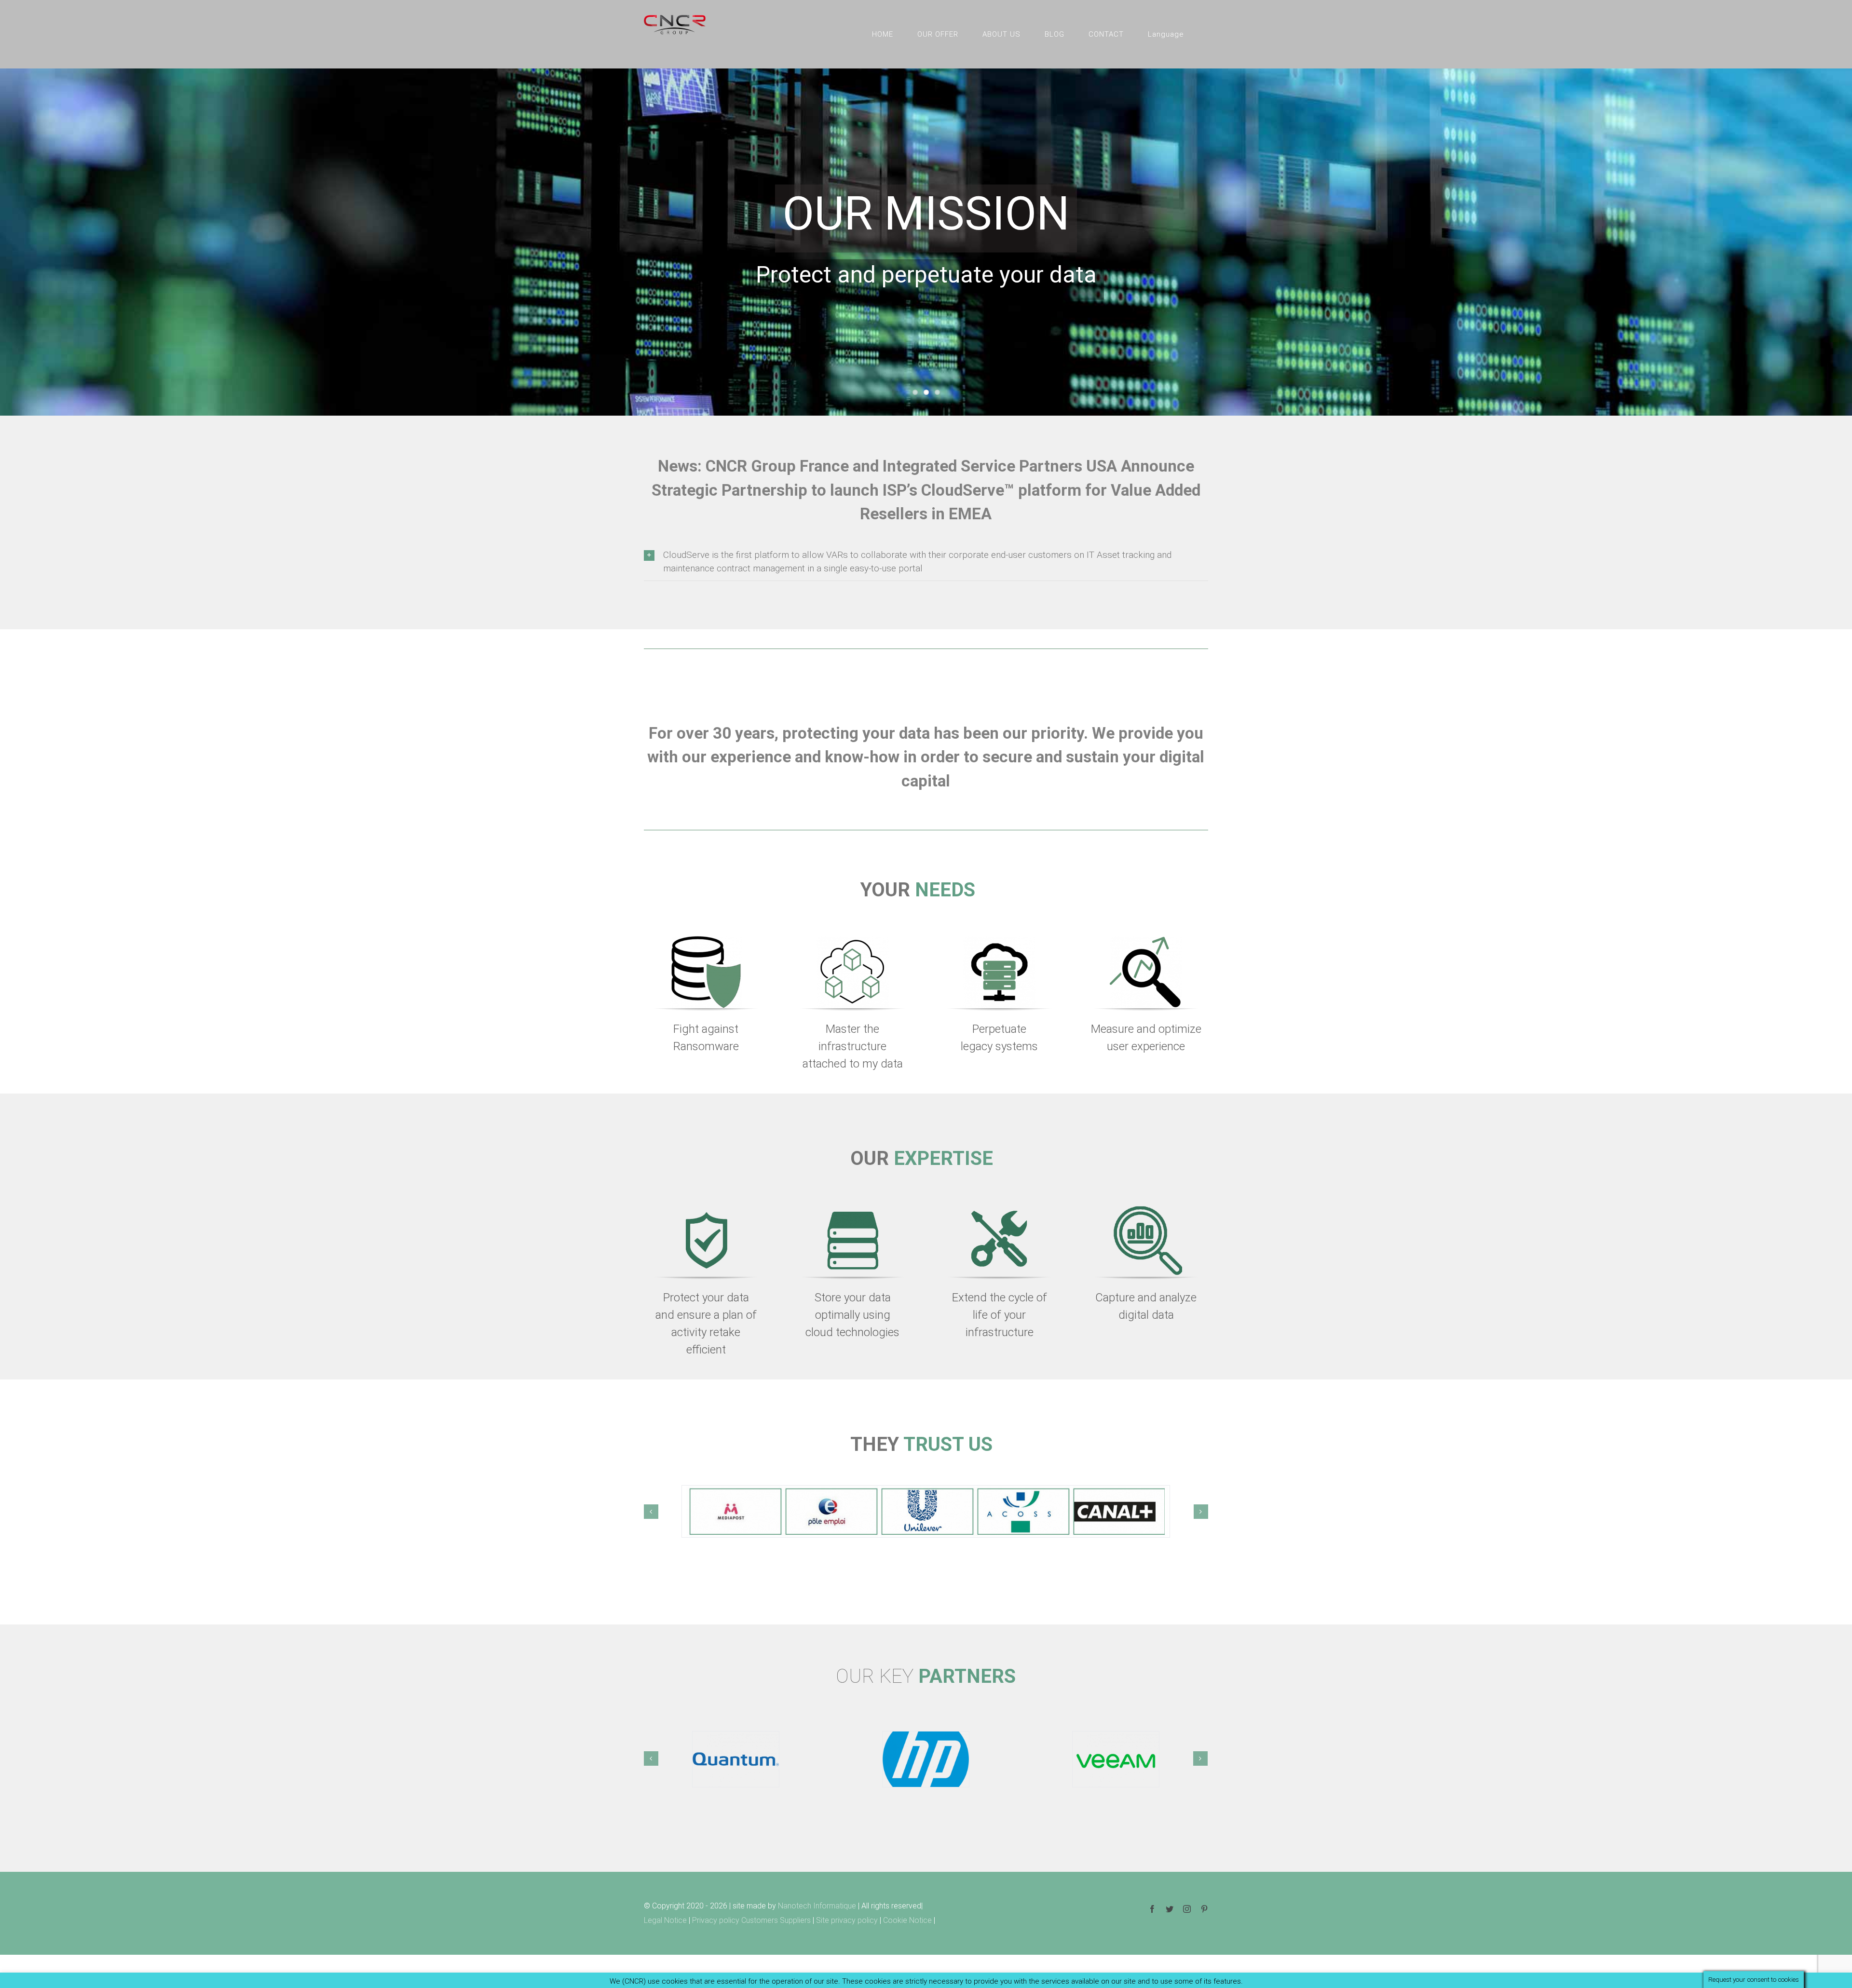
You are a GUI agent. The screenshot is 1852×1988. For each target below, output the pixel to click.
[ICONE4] (1146, 1209)
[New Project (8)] (1146, 940)
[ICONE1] (706, 1209)
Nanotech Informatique (817, 1906)
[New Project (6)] (706, 940)
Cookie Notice (907, 1920)
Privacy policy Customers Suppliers (751, 1920)
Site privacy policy (848, 1920)
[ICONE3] (999, 1209)
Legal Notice (665, 1920)
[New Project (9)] (853, 940)
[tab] (926, 562)
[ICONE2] (853, 1209)
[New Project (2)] (999, 940)
